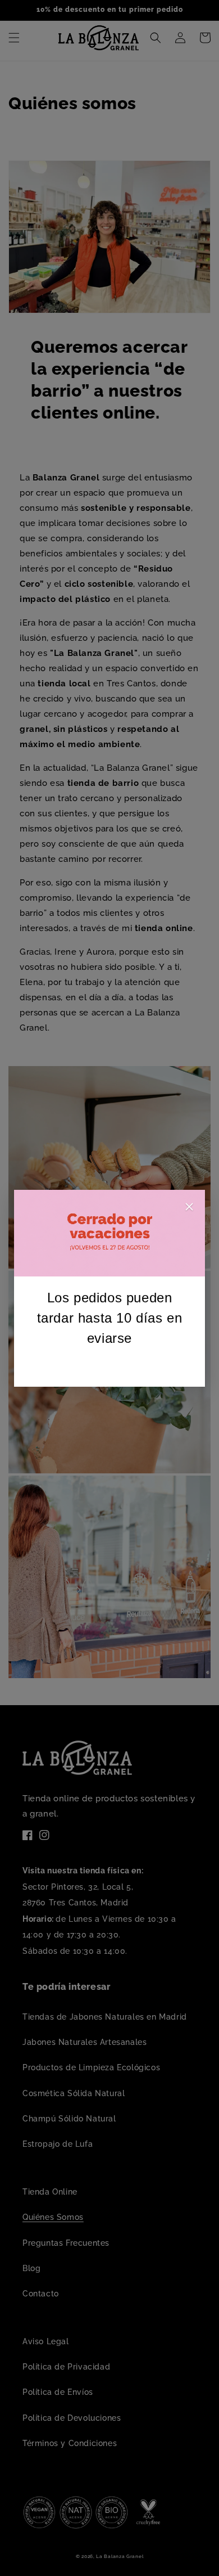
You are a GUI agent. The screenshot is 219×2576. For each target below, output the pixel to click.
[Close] (189, 1209)
